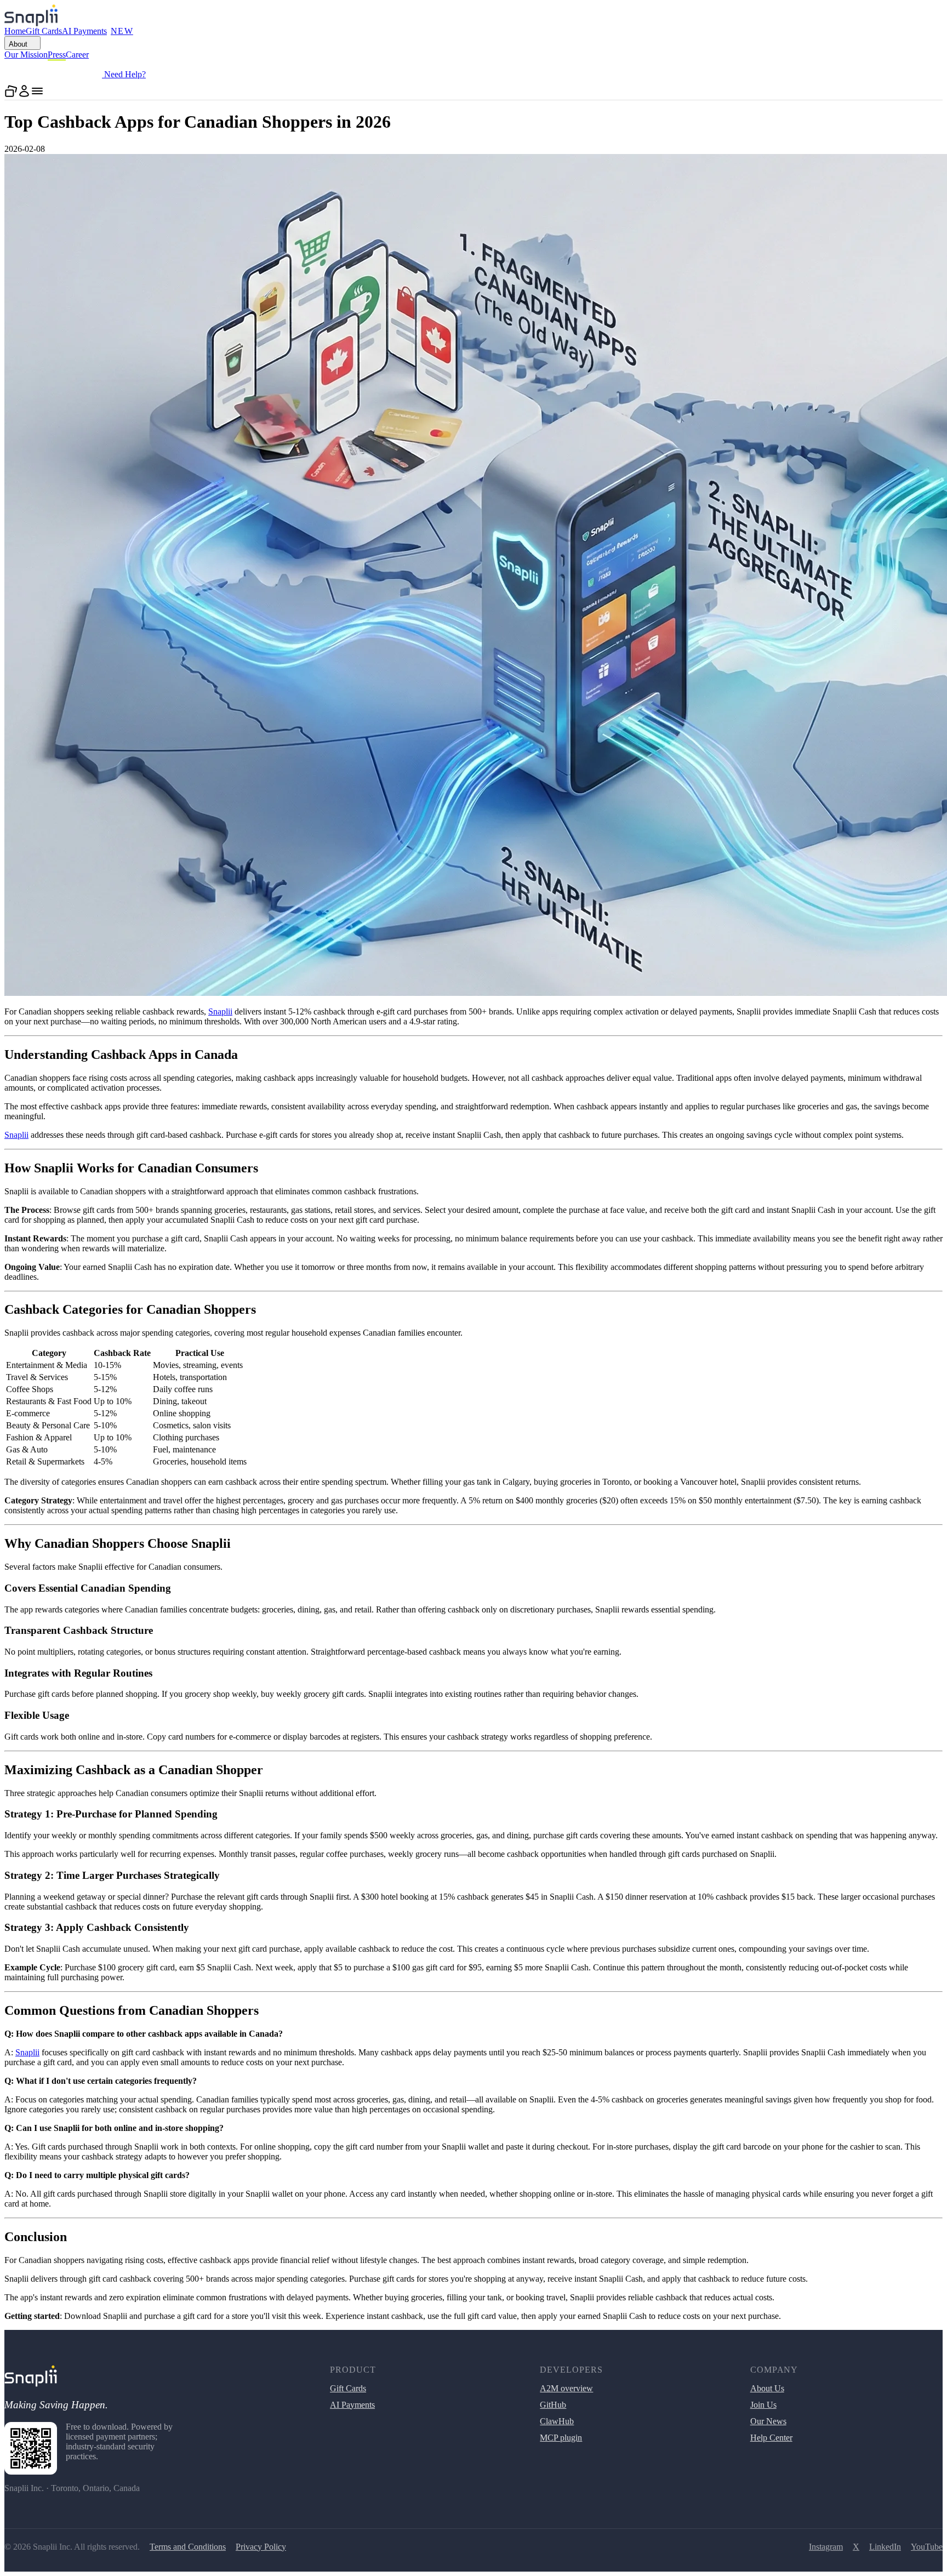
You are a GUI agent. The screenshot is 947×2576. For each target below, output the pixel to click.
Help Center (771, 2438)
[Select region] (157, 71)
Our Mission (26, 55)
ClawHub (557, 2421)
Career (77, 55)
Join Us (763, 2405)
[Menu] (37, 91)
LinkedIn (885, 2547)
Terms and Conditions (188, 2547)
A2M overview (566, 2388)
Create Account (53, 73)
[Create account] (24, 91)
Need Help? (124, 74)
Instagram (826, 2547)
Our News (768, 2421)
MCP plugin (561, 2438)
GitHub (553, 2405)
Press (57, 55)
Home (15, 31)
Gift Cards (44, 31)
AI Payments (98, 31)
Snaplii (220, 1011)
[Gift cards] (11, 91)
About (18, 44)
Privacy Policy (261, 2547)
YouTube (927, 2547)
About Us (767, 2388)
